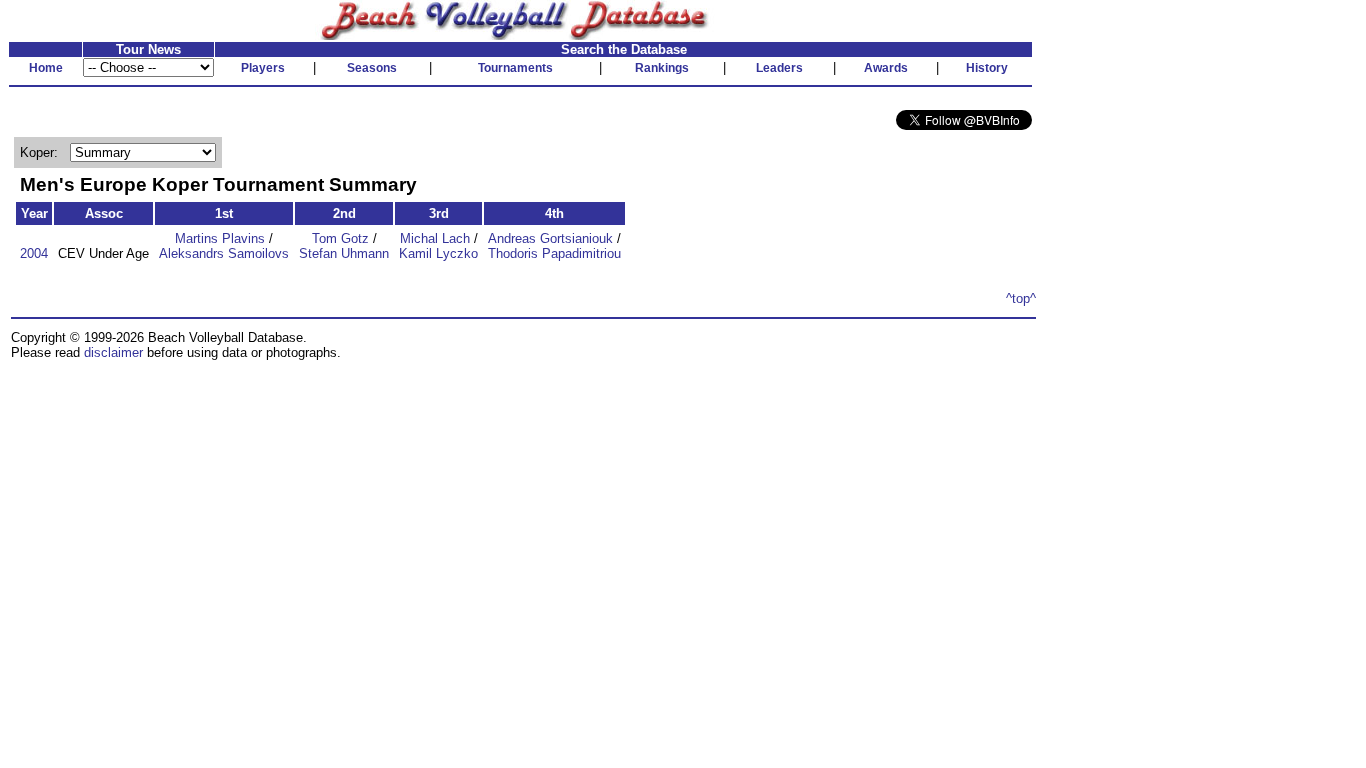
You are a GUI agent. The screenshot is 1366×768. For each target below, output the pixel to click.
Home (46, 68)
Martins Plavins (220, 238)
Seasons (372, 68)
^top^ (1021, 298)
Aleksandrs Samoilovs (224, 253)
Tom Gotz (340, 238)
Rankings (662, 68)
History (987, 68)
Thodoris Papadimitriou (554, 253)
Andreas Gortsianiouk (550, 238)
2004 (34, 253)
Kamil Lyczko (438, 253)
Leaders (779, 68)
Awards (886, 68)
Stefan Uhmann (344, 253)
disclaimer (113, 352)
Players (263, 68)
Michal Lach (435, 238)
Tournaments (515, 68)
